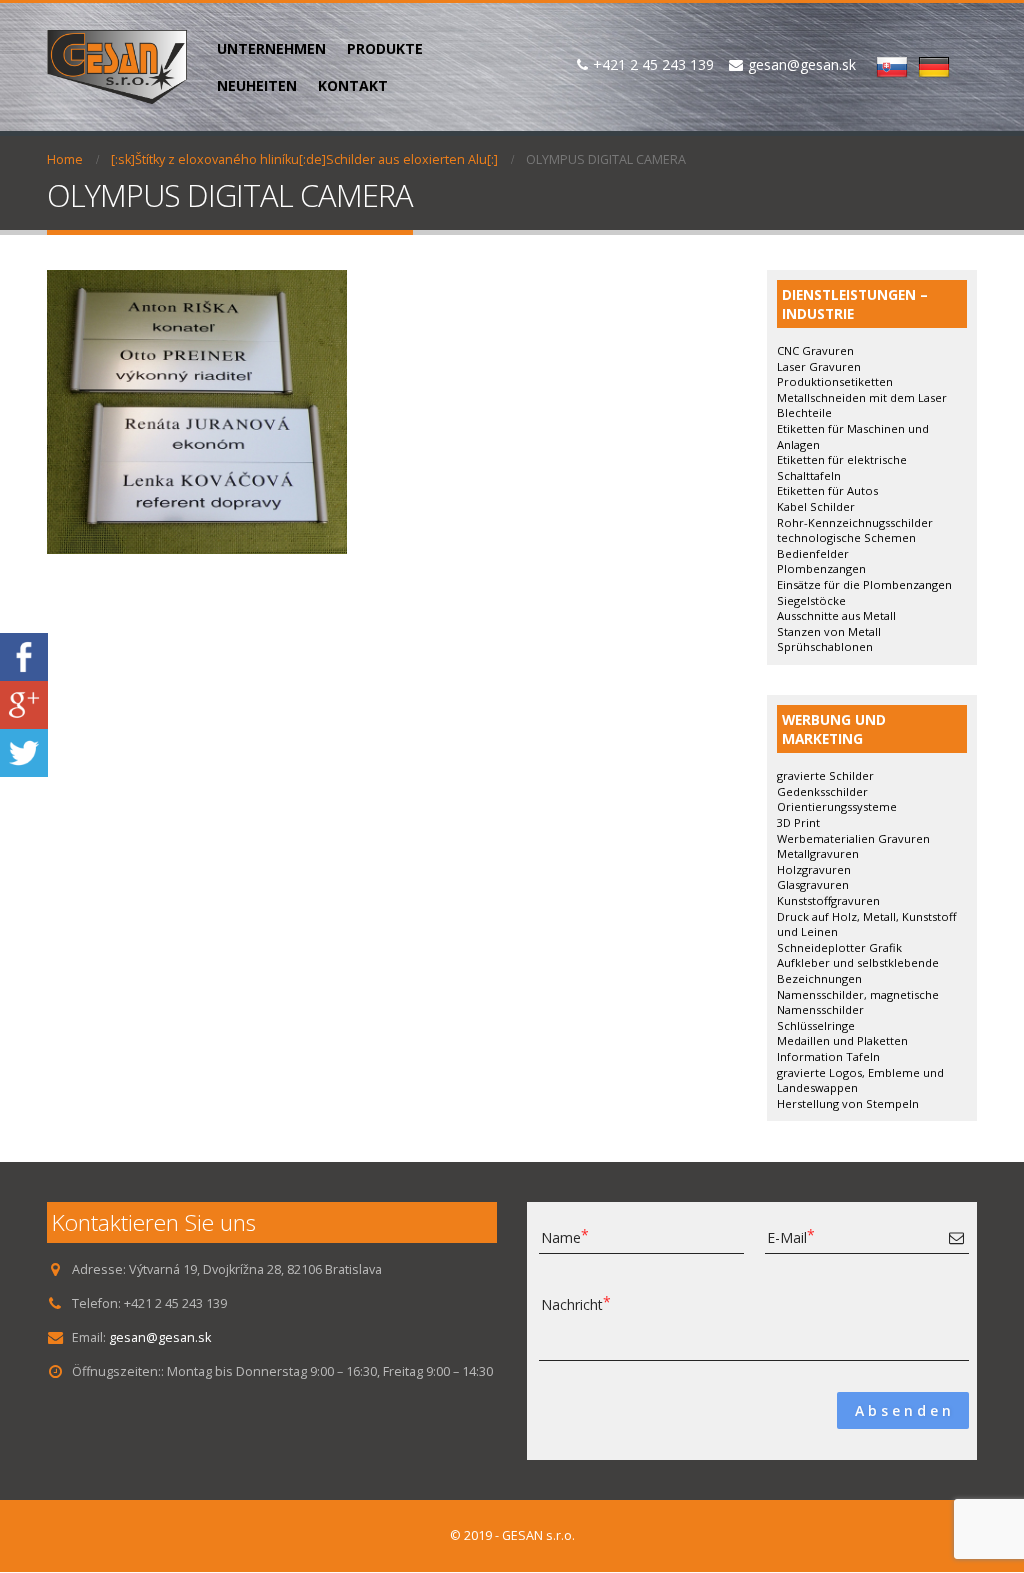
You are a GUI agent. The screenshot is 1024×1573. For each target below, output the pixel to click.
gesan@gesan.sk (160, 1337)
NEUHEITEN (257, 85)
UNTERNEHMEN (271, 48)
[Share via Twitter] (24, 751)
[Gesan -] (117, 67)
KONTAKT (353, 85)
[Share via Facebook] (24, 655)
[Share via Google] (24, 703)
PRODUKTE (385, 48)
